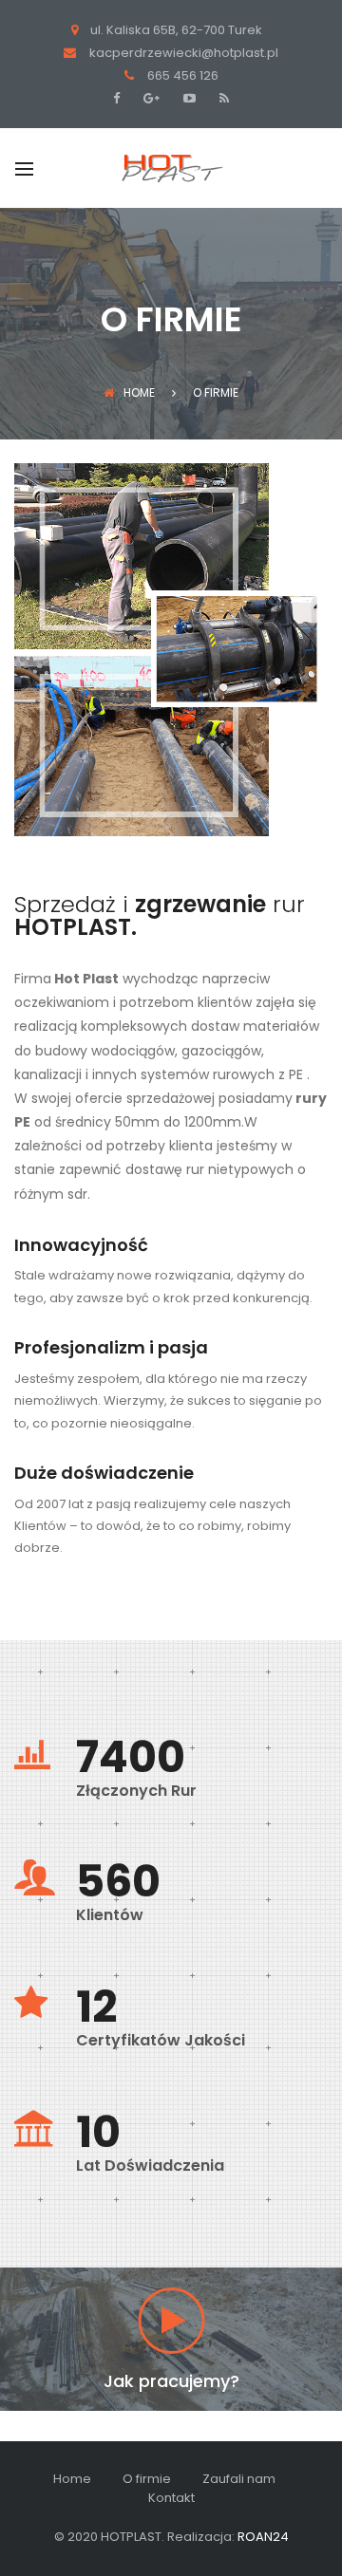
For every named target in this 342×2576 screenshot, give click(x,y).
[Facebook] (121, 98)
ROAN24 (263, 2537)
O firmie (147, 2479)
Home (139, 392)
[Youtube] (187, 98)
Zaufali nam (239, 2479)
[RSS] (222, 98)
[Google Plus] (149, 98)
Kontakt (171, 2498)
